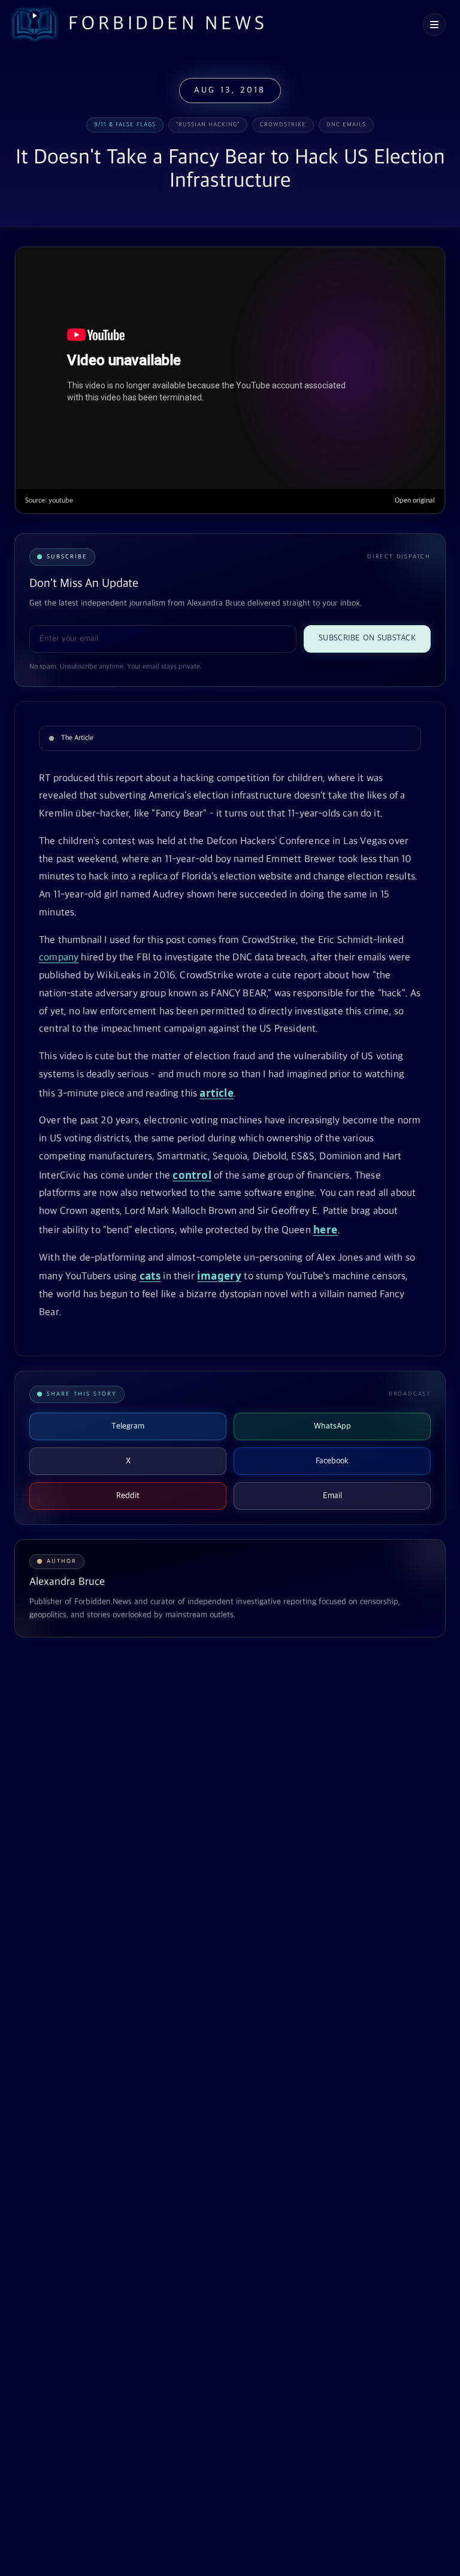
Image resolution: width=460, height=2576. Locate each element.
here (326, 1230)
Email (332, 1496)
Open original (415, 501)
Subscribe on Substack (367, 638)
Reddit (128, 1496)
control (192, 1175)
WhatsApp (332, 1426)
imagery (219, 1276)
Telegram (128, 1426)
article (217, 1093)
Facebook (332, 1461)
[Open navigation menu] (434, 25)
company (59, 958)
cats (150, 1276)
